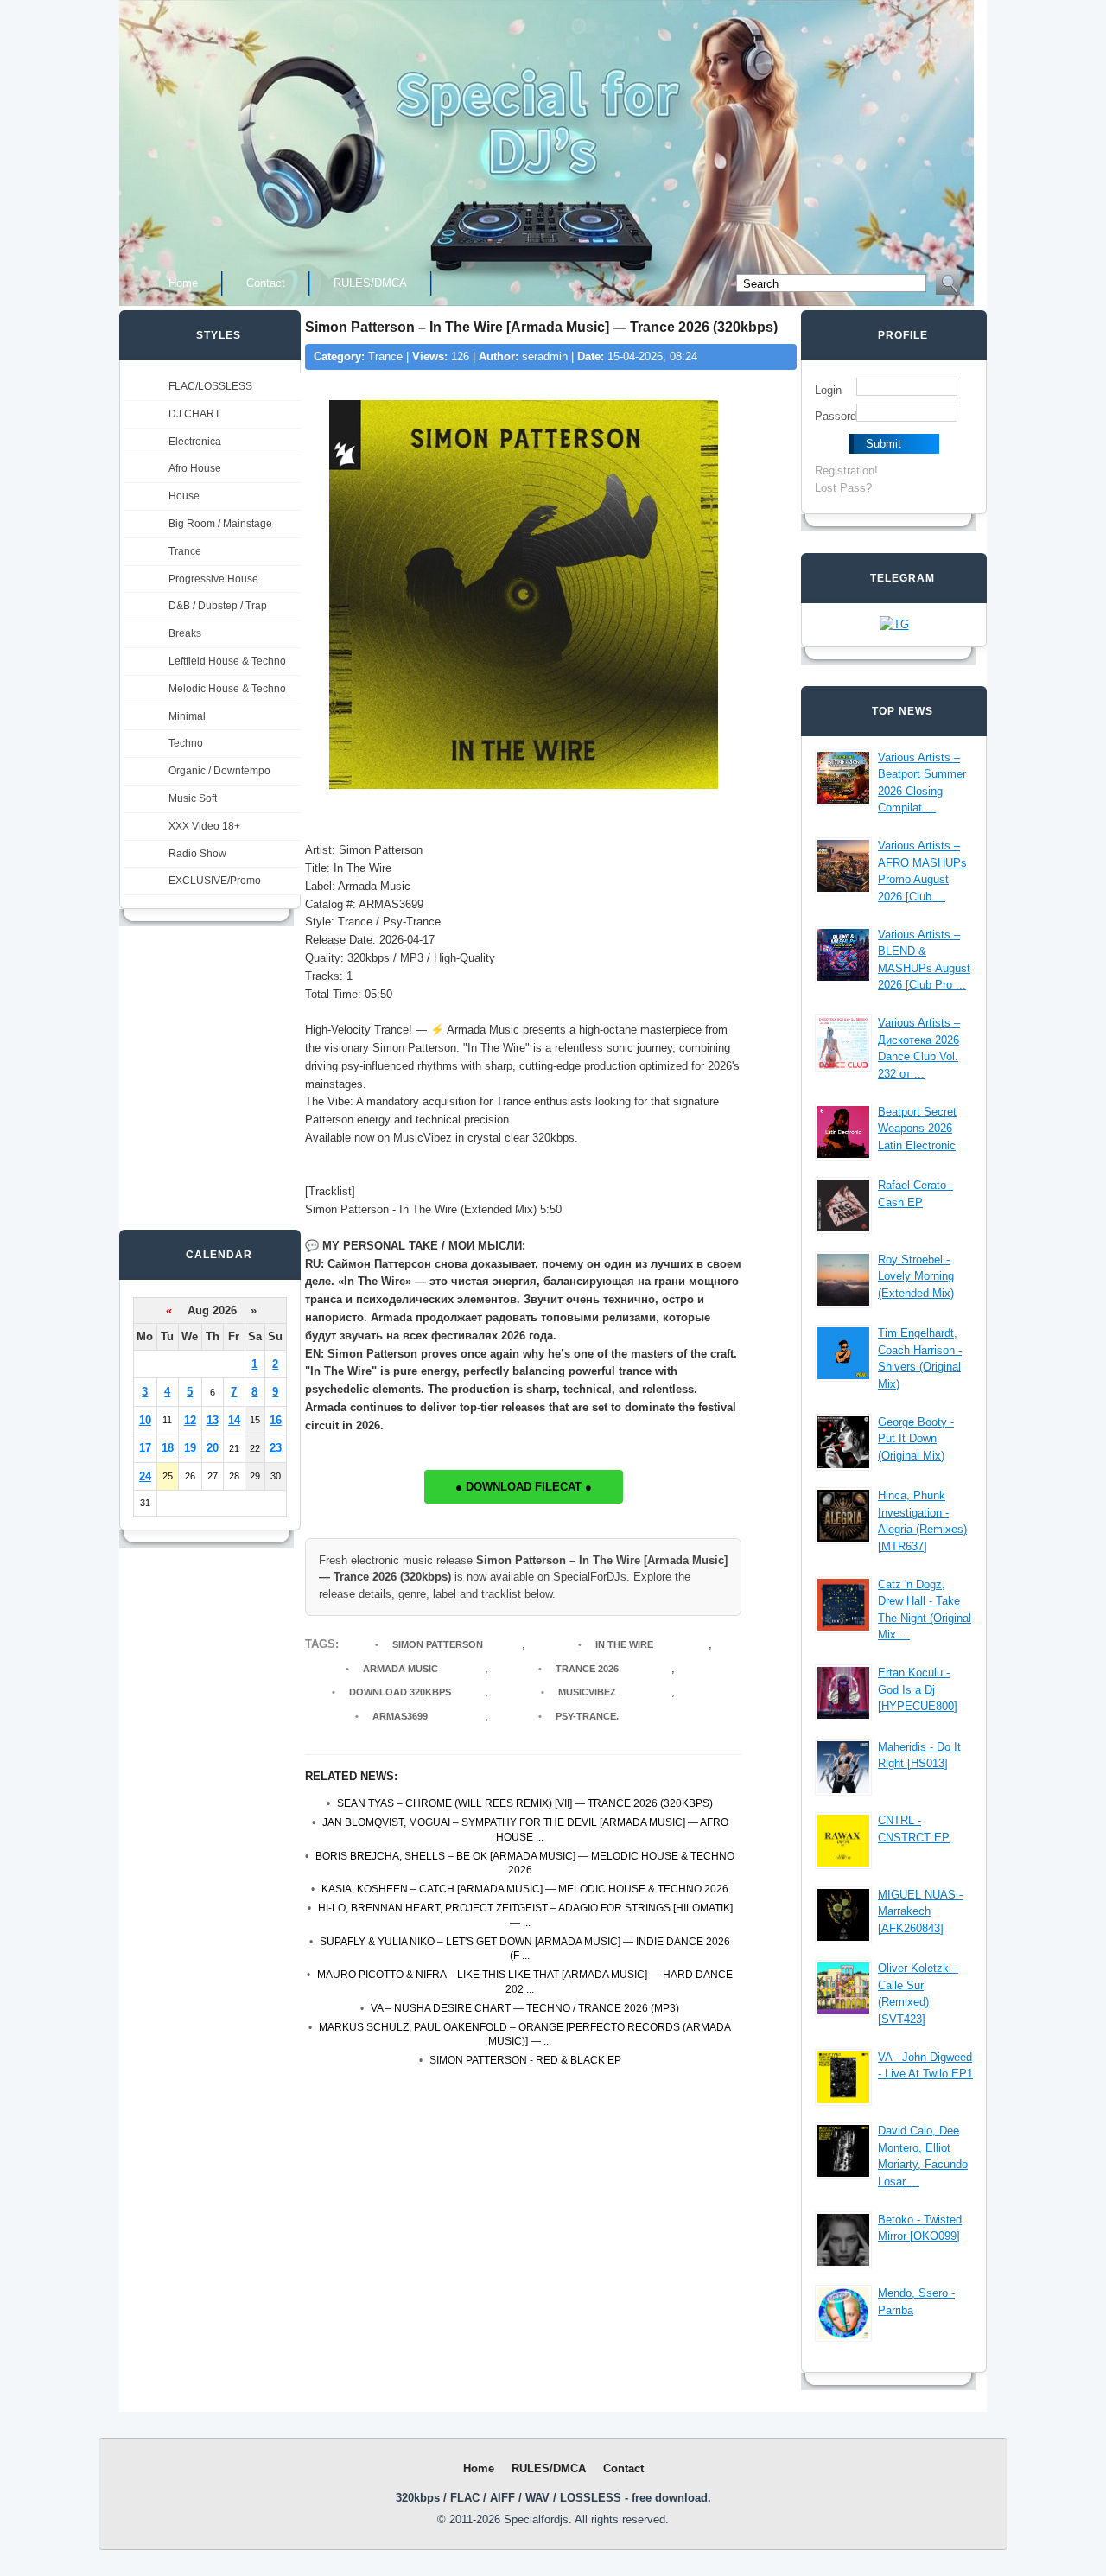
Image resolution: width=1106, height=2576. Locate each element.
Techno (186, 743)
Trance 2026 (587, 1669)
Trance (185, 551)
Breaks (185, 633)
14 (234, 1420)
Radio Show (197, 854)
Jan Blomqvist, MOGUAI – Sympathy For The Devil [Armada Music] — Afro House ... (525, 1830)
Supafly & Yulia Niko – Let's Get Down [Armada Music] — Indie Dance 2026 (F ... (525, 1949)
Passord (836, 416)
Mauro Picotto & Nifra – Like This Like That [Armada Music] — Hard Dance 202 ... (525, 1982)
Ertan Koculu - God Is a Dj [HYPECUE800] (918, 1689)
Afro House (195, 468)
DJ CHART (194, 414)
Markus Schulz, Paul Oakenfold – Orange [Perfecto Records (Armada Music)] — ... (525, 2035)
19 (190, 1448)
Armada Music (400, 1669)
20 (213, 1448)
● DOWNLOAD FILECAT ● (524, 1487)
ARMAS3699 (400, 1716)
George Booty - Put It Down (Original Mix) (916, 1439)
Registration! (846, 471)
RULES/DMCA (370, 283)
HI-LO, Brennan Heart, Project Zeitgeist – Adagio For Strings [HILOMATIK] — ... (525, 1915)
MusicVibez (587, 1692)
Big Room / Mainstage (220, 524)
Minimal (187, 716)
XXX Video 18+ (204, 826)
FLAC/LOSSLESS (210, 386)
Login (828, 390)
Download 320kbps (400, 1692)
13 (213, 1420)
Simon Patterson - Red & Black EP (525, 2060)
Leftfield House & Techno (227, 661)
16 (276, 1420)
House (184, 496)
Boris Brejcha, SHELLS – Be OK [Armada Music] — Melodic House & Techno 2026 (525, 1864)
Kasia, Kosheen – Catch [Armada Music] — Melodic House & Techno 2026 (525, 1889)
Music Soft (193, 798)
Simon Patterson (438, 1644)
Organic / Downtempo (219, 771)
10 (145, 1420)
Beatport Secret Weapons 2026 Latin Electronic (917, 1129)
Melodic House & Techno (227, 689)
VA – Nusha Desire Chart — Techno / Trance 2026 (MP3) (525, 2008)
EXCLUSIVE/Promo (215, 881)
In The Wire (624, 1644)
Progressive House (213, 579)
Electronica (195, 442)
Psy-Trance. (587, 1716)
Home (183, 283)
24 (145, 1476)
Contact (266, 283)
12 (190, 1420)
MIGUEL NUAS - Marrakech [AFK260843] (920, 1911)
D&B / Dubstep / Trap (218, 606)
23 (276, 1448)
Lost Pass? (843, 488)
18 (168, 1448)
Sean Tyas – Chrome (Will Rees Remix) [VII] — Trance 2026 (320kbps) (525, 1803)
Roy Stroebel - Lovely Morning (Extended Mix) (916, 1276)
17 (145, 1448)
